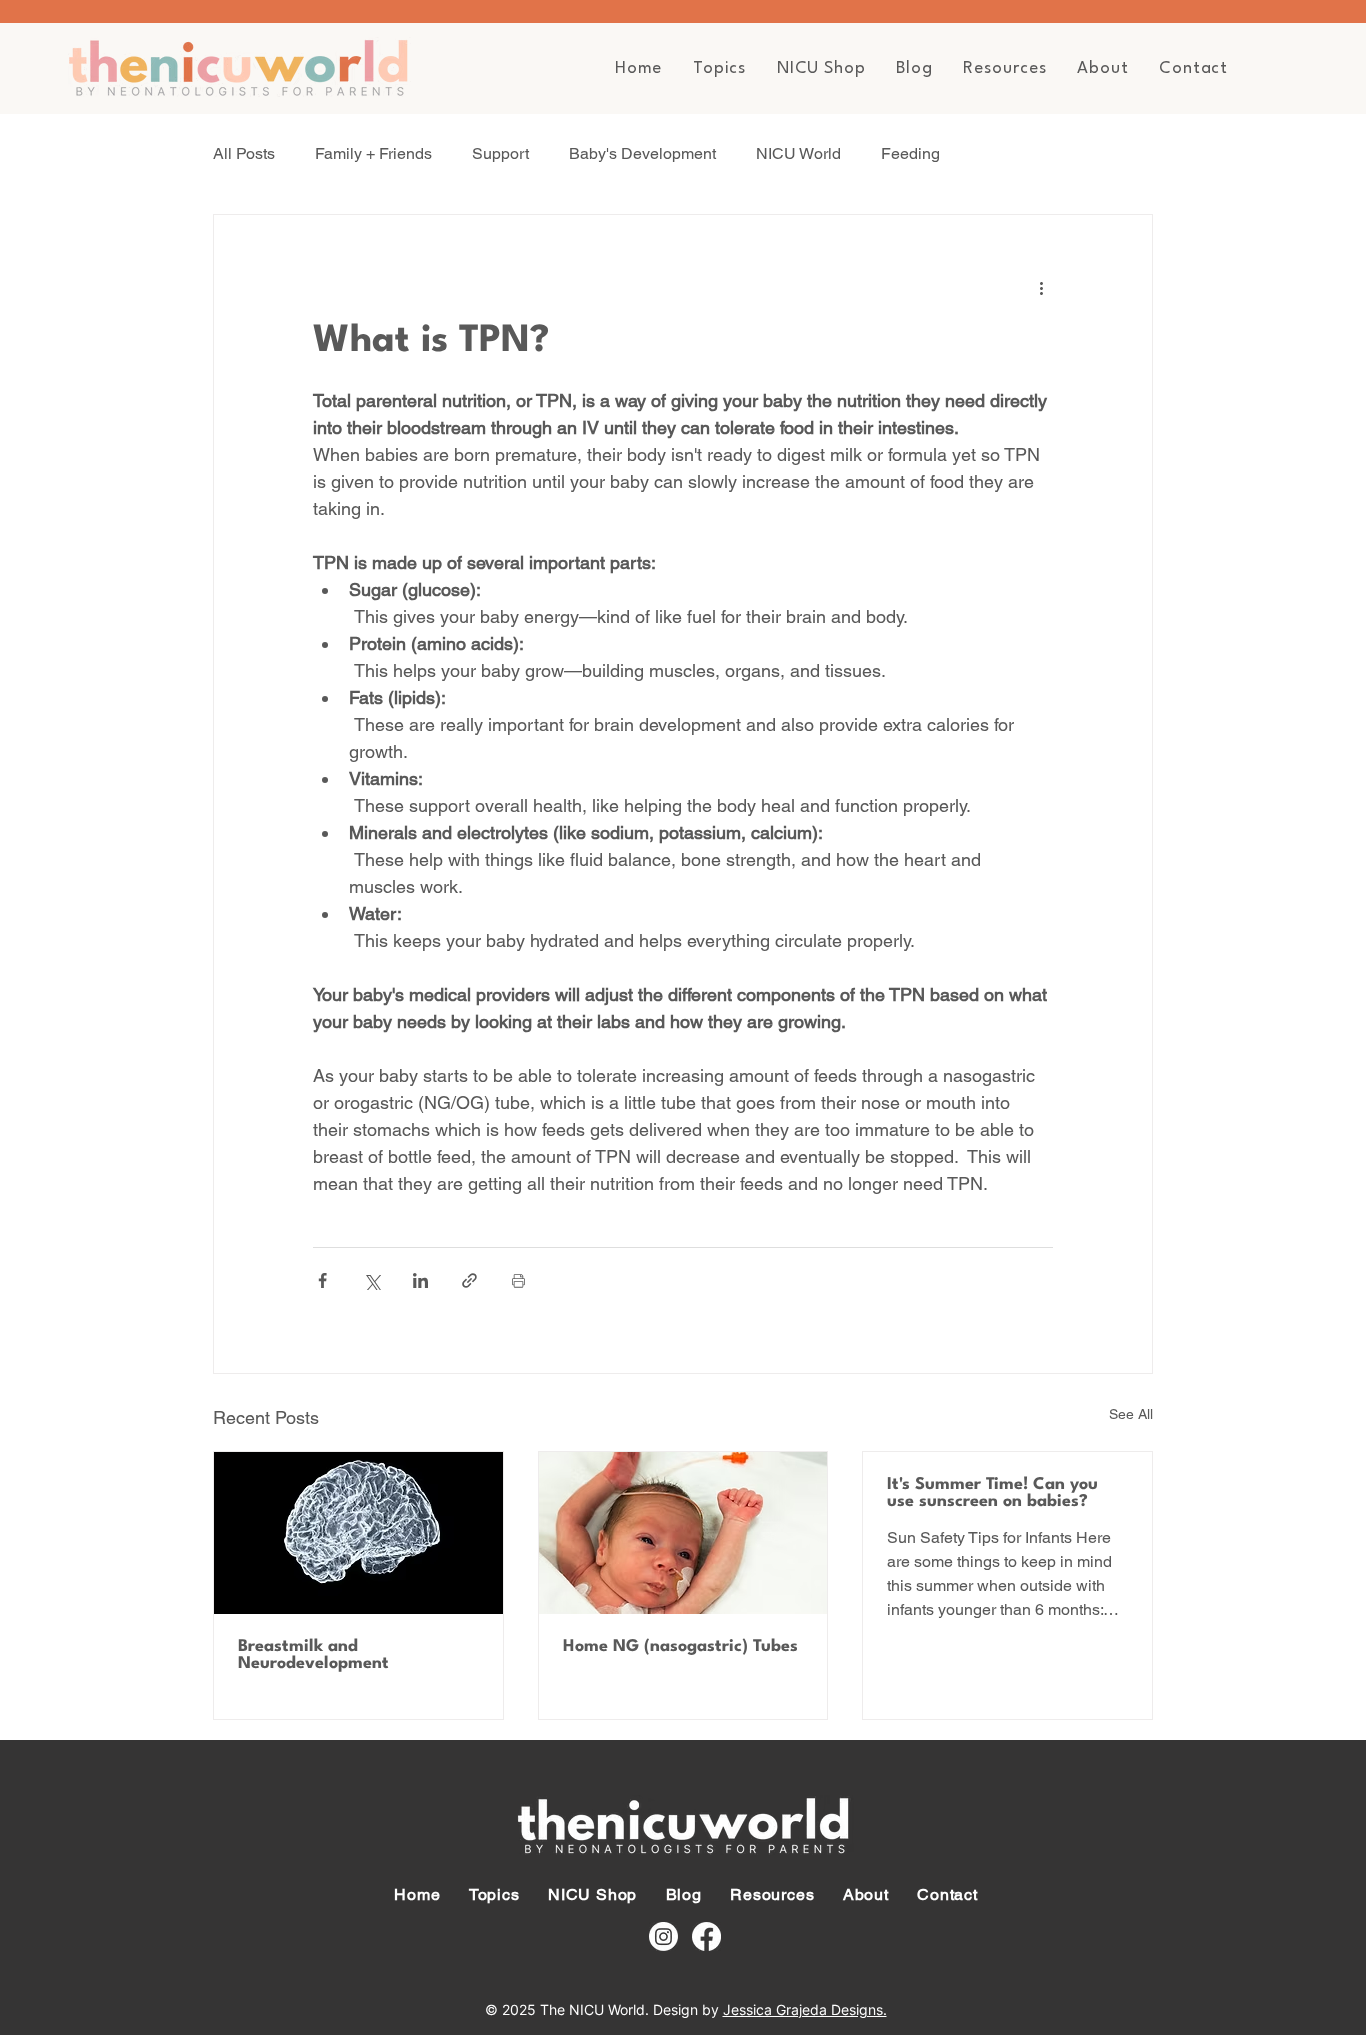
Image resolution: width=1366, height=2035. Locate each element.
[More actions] (1041, 287)
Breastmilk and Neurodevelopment (313, 1655)
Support (500, 153)
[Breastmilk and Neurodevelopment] (358, 1533)
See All (1131, 1414)
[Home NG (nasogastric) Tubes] (683, 1533)
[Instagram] (663, 1936)
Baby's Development (642, 153)
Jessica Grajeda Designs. (805, 2009)
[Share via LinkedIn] (420, 1280)
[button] (720, 68)
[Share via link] (469, 1280)
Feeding (910, 153)
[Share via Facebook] (322, 1280)
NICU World (798, 153)
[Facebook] (706, 1936)
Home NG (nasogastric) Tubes (680, 1646)
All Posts (244, 153)
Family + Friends (373, 153)
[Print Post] (518, 1280)
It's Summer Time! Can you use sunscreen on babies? (992, 1493)
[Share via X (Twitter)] (371, 1280)
